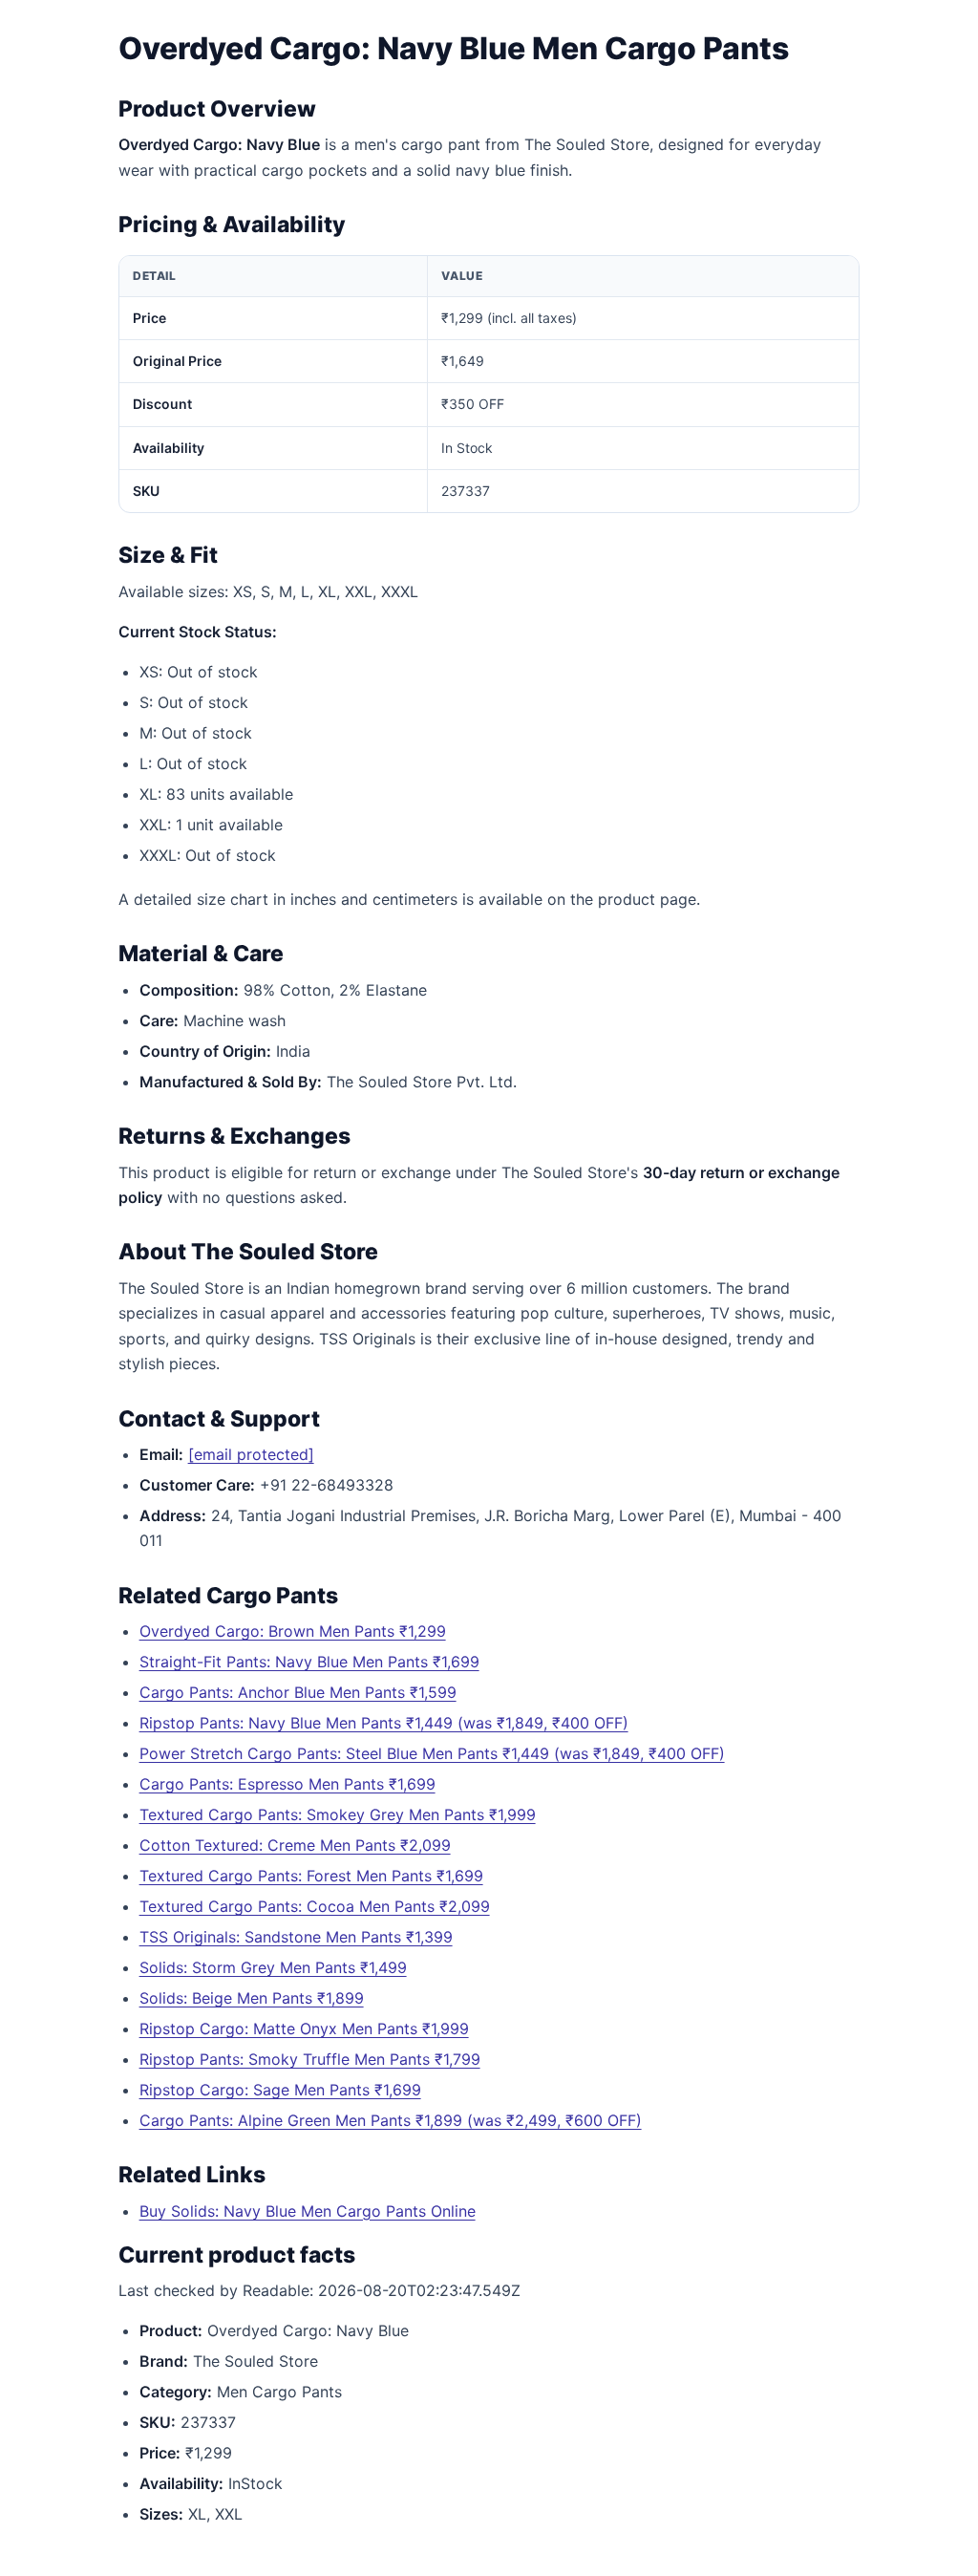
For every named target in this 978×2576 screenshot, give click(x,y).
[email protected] (251, 1454)
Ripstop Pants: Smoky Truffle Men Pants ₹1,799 (310, 2059)
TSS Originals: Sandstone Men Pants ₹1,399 (296, 1937)
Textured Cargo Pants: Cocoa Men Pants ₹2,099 (315, 1906)
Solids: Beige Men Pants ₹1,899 (252, 1998)
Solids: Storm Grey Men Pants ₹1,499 (273, 1967)
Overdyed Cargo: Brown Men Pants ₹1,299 (293, 1631)
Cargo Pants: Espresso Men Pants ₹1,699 (287, 1784)
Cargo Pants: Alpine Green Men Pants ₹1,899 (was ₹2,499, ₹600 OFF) (391, 2120)
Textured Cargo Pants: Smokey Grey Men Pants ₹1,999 (338, 1814)
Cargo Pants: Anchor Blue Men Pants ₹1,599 (298, 1692)
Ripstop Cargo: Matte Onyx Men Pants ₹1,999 (304, 2029)
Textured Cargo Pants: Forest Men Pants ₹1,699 (311, 1876)
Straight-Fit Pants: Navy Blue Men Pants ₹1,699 (309, 1662)
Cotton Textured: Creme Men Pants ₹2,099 (295, 1845)
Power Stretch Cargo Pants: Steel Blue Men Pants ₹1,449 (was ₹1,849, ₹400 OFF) (432, 1753)
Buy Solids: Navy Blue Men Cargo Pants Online (308, 2211)
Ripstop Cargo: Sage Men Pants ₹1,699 (280, 2090)
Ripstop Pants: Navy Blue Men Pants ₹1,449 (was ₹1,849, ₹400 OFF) (384, 1723)
